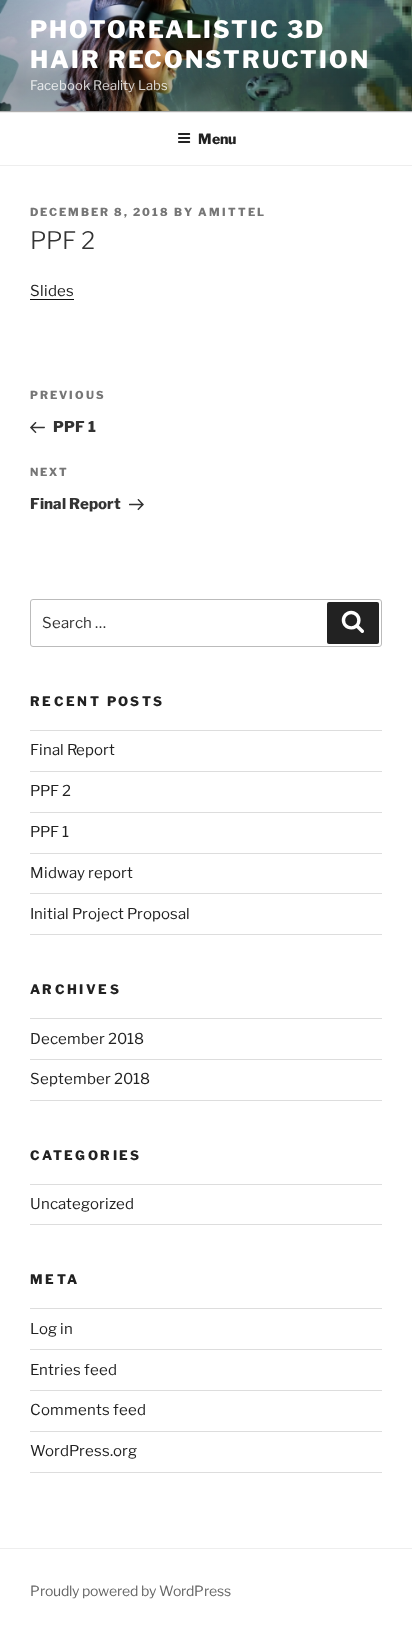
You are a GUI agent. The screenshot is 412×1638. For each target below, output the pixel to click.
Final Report (72, 750)
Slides (52, 291)
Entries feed (73, 1370)
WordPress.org (83, 1451)
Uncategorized (82, 1204)
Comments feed (88, 1410)
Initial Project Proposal (110, 914)
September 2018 (90, 1079)
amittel (232, 212)
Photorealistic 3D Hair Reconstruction (199, 44)
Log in (51, 1329)
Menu (217, 138)
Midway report (81, 873)
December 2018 (87, 1039)
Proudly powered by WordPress (130, 1590)
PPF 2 (50, 791)
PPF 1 (49, 832)
